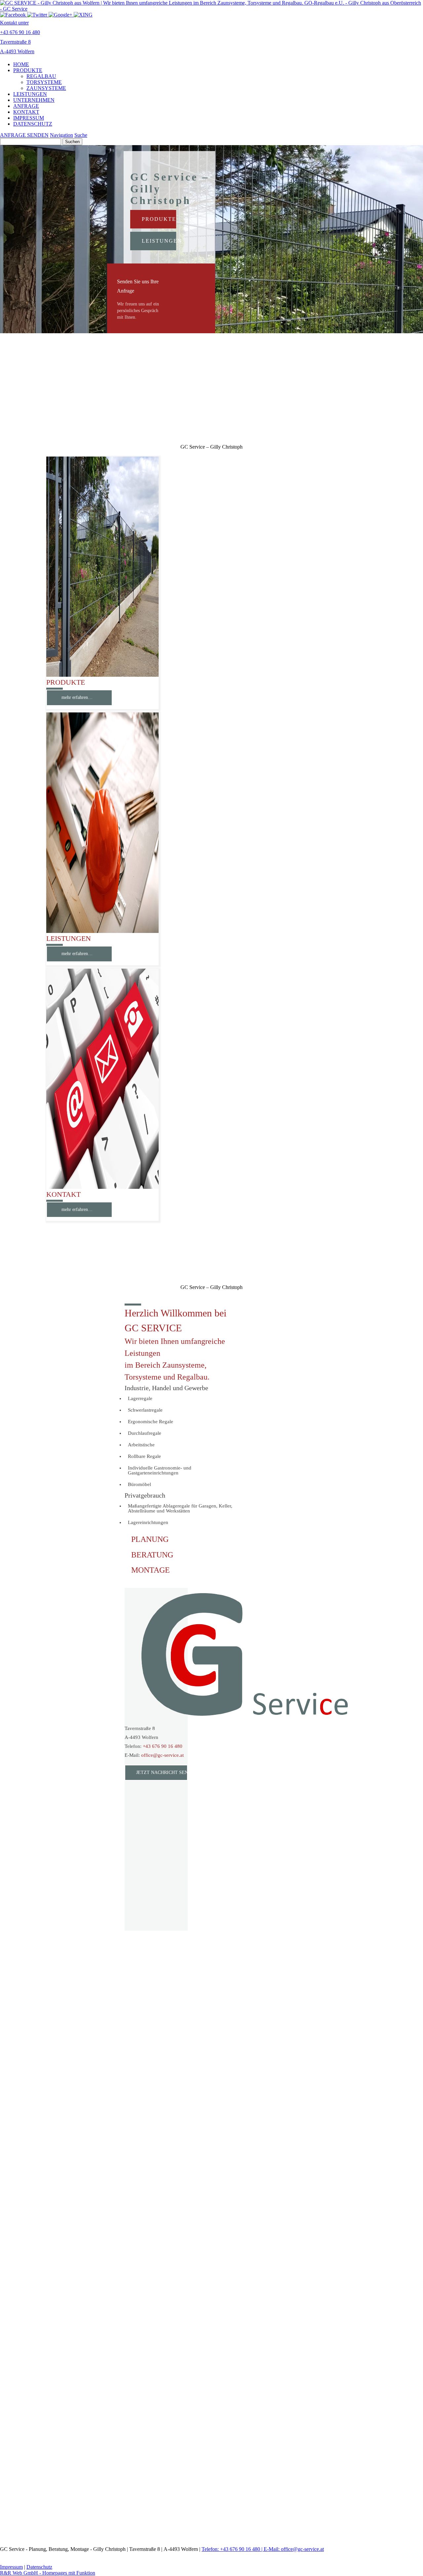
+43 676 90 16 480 (163, 1746)
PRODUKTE (28, 70)
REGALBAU (41, 76)
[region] (211, 389)
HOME (21, 64)
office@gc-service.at (162, 1755)
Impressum (11, 2567)
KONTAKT (26, 112)
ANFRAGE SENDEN (24, 135)
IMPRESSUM (29, 118)
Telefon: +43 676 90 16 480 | (233, 2549)
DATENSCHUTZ (33, 124)
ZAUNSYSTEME (46, 88)
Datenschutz (39, 2567)
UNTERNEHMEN (34, 100)
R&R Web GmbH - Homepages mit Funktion (48, 2573)
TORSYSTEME (44, 82)
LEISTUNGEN (30, 94)
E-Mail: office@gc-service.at (294, 2549)
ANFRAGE (26, 106)
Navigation (61, 135)
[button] (161, 298)
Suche (81, 135)
